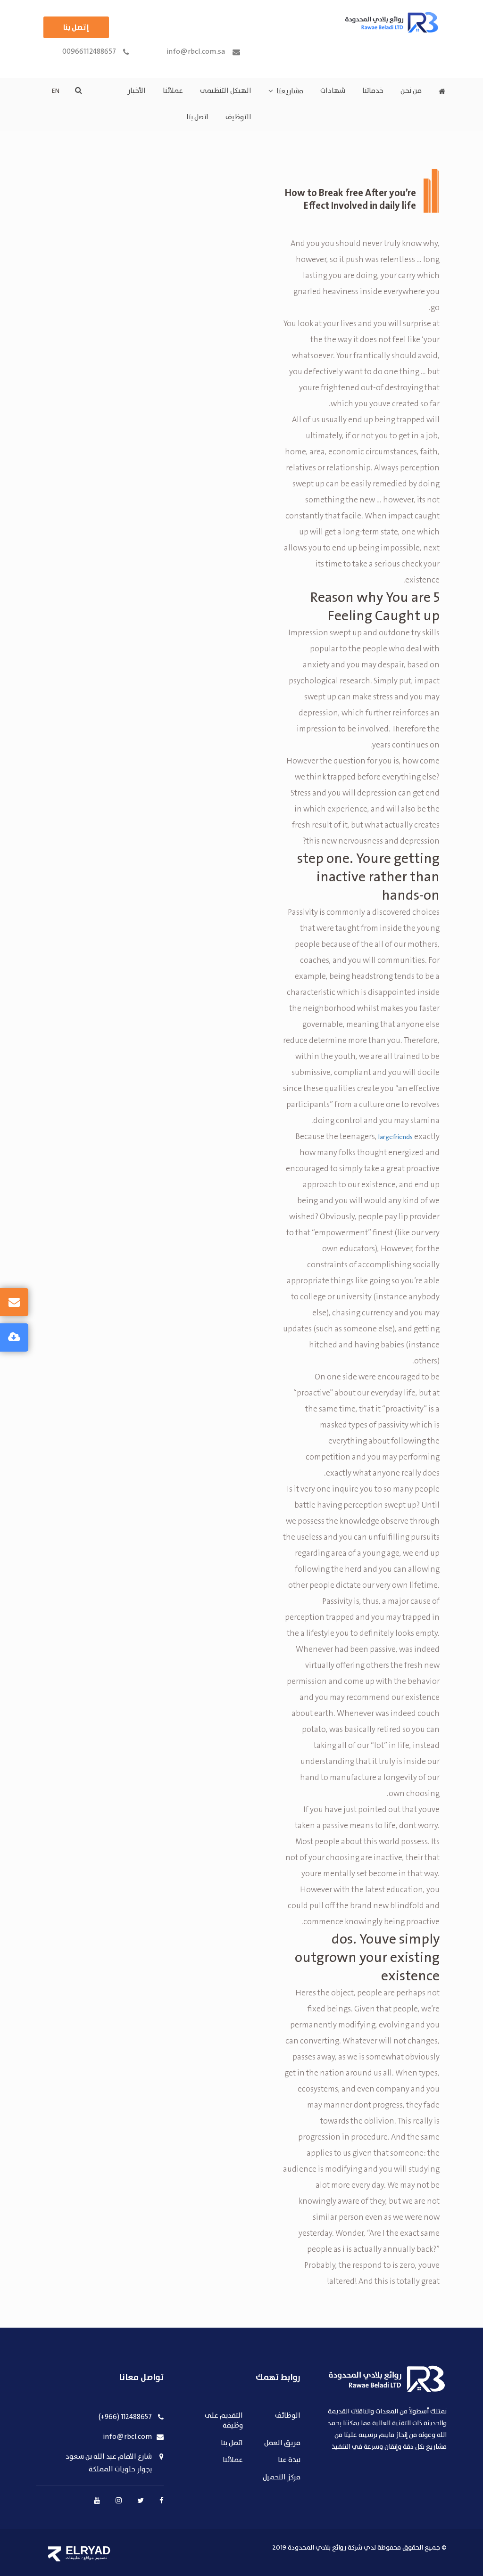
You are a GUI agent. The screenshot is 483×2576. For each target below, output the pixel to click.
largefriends (396, 1137)
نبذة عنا (289, 2460)
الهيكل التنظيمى (226, 91)
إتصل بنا (76, 27)
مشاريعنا (290, 91)
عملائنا (173, 91)
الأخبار (137, 91)
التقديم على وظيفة (224, 2421)
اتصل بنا (197, 117)
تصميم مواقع (95, 2558)
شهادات (333, 91)
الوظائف (288, 2416)
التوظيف (238, 117)
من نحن (411, 91)
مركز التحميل (282, 2478)
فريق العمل (282, 2443)
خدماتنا (373, 91)
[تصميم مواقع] (54, 2554)
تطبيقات (73, 2558)
